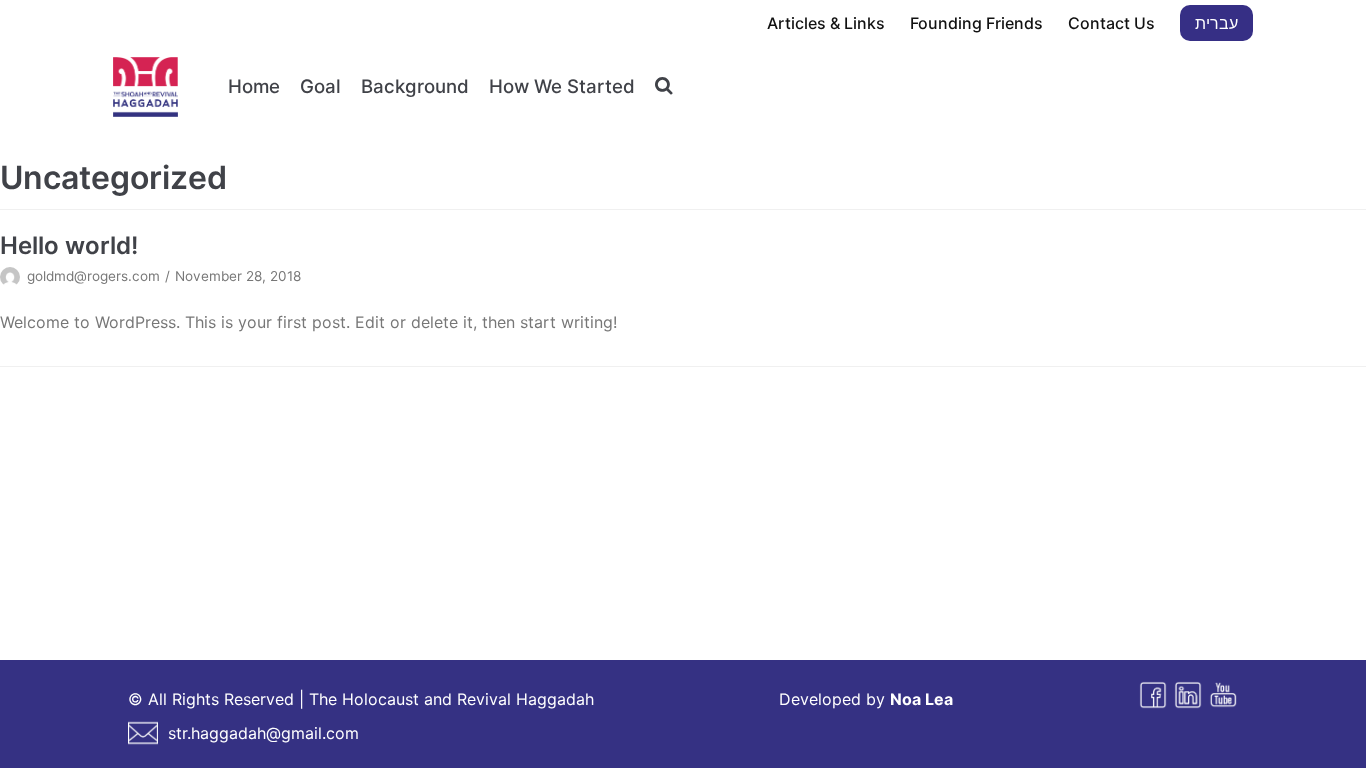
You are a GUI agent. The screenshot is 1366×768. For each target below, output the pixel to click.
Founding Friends (976, 23)
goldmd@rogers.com (93, 276)
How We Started (562, 86)
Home (254, 86)
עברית (1216, 23)
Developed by (866, 699)
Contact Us (1111, 23)
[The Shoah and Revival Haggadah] (145, 87)
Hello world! (69, 245)
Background (415, 86)
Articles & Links (826, 23)
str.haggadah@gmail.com (263, 733)
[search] (663, 86)
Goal (320, 86)
